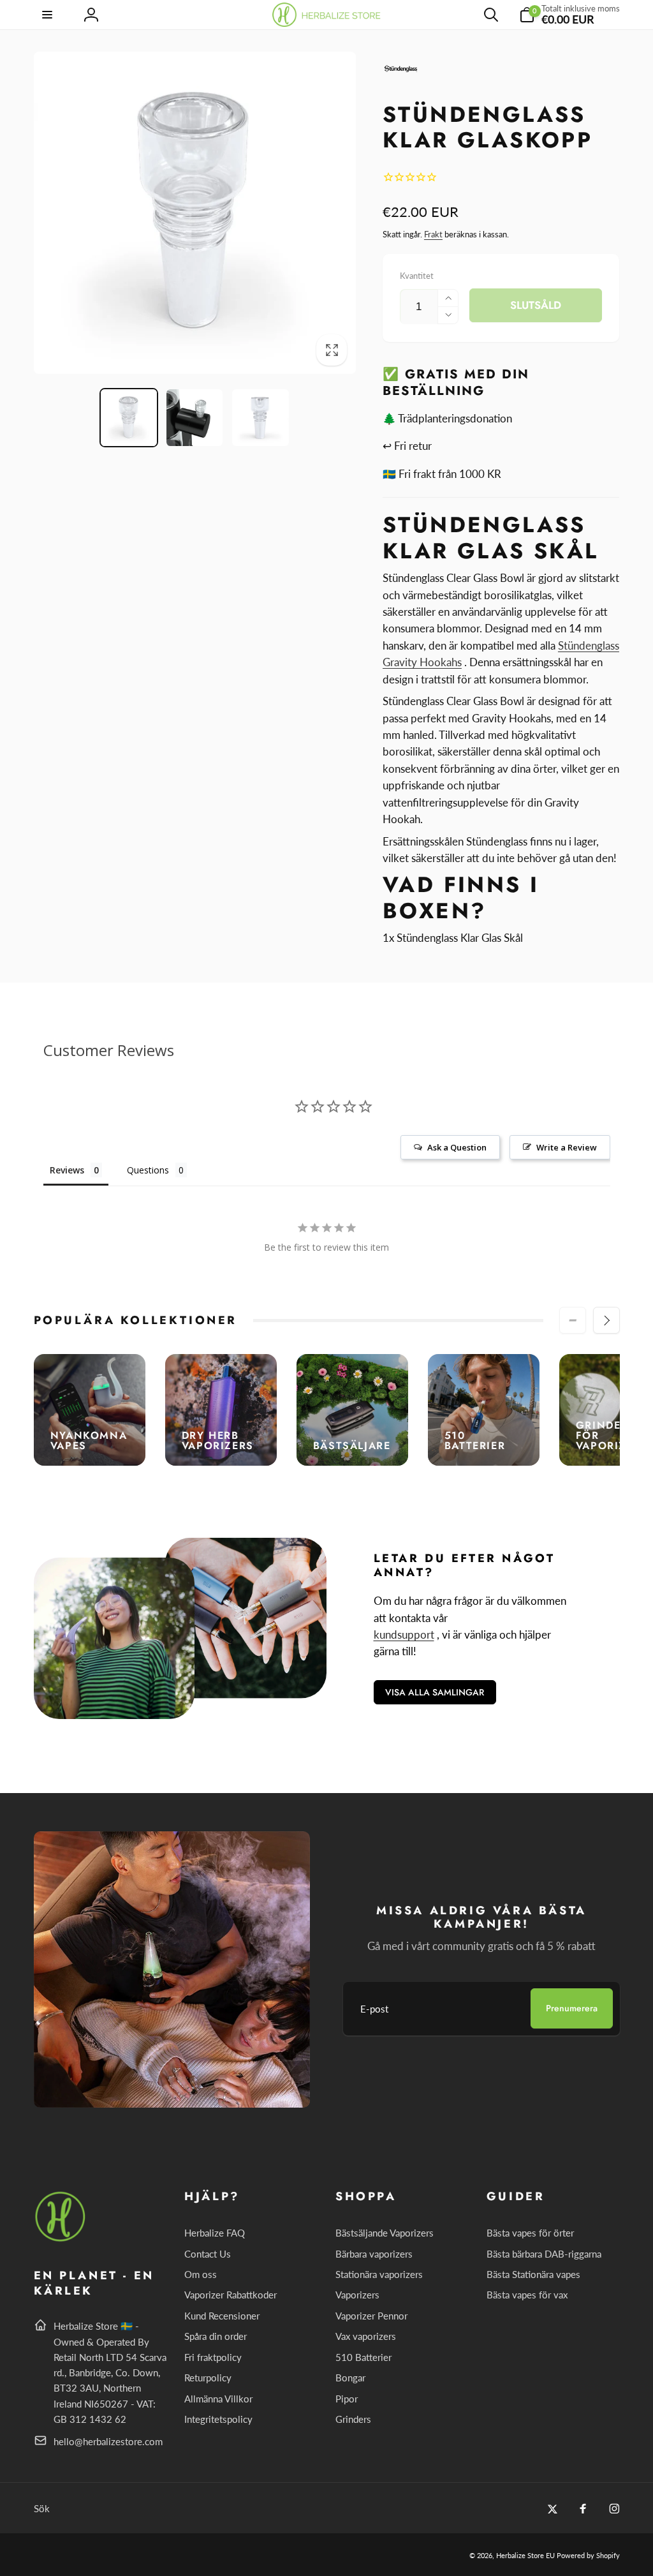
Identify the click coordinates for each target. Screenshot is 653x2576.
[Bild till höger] (606, 1320)
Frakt (433, 234)
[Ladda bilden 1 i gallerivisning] (129, 417)
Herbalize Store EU (525, 2555)
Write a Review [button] (567, 1147)
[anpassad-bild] (61, 2239)
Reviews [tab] (67, 1170)
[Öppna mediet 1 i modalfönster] (195, 213)
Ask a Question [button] (457, 1147)
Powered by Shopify (588, 2555)
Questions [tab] (148, 1170)
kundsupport (404, 1634)
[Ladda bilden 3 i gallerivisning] (260, 417)
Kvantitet (417, 276)
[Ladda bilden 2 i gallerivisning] (194, 417)
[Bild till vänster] (573, 1320)
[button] (48, 15)
